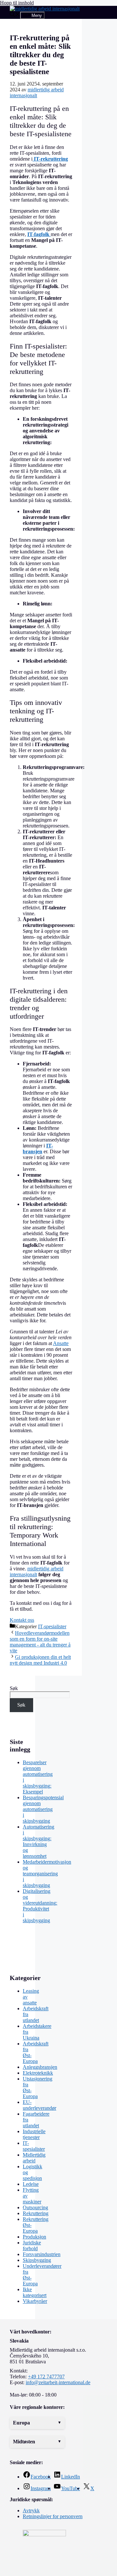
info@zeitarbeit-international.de (58, 2382)
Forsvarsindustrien (42, 2254)
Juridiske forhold (32, 2246)
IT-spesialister (52, 1626)
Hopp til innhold (17, 3)
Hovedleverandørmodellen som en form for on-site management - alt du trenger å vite (40, 1642)
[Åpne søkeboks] (15, 15)
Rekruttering (36, 2213)
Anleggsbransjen (40, 2067)
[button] (37, 2423)
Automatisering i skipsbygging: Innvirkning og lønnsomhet (39, 1841)
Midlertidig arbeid (34, 2158)
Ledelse (31, 2184)
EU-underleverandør (39, 2105)
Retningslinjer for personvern (53, 2516)
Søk (14, 1688)
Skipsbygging (37, 2260)
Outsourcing (35, 2207)
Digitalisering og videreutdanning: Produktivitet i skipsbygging (40, 1906)
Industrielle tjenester (34, 2134)
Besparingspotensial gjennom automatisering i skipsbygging (43, 1809)
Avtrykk (31, 2510)
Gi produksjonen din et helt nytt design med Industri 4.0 (40, 1660)
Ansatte (61, 1343)
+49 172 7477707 (46, 2377)
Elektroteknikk (38, 2073)
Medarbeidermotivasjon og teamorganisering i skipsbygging (47, 1874)
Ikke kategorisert (35, 2292)
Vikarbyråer (35, 2301)
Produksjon (34, 2237)
